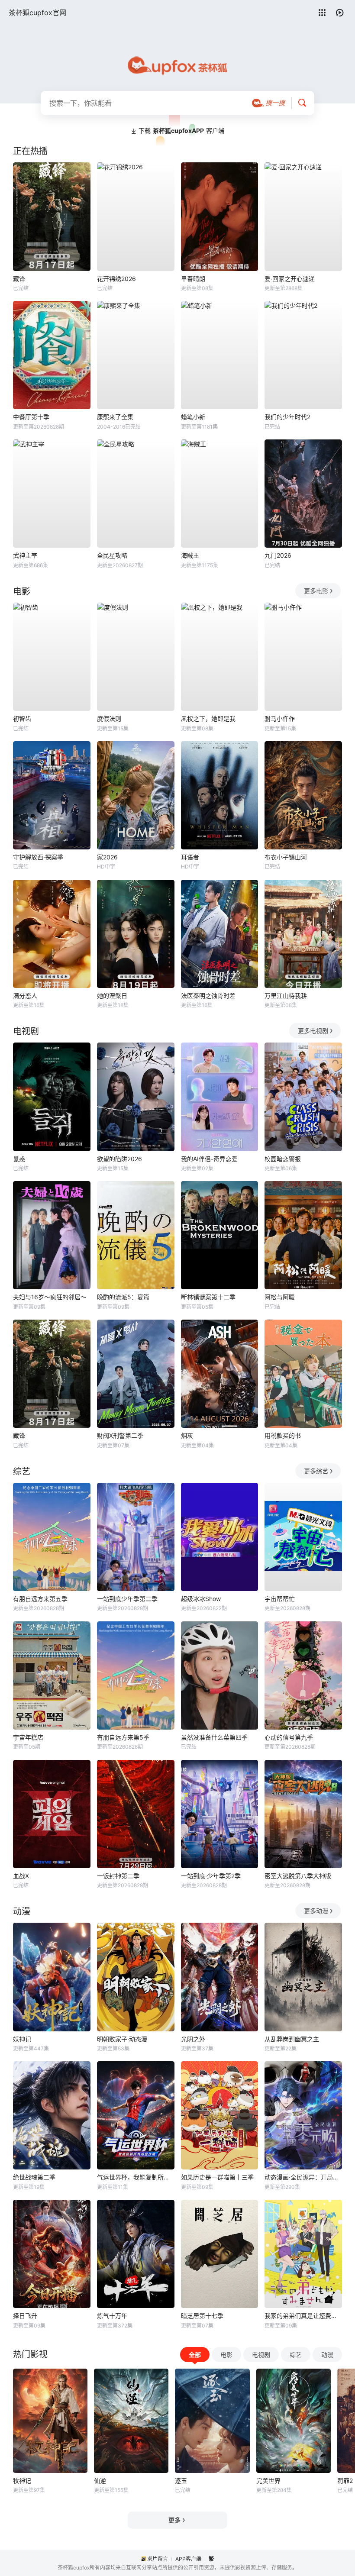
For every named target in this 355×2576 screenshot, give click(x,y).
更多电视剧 (313, 1031)
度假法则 (109, 718)
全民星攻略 (112, 555)
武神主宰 (25, 555)
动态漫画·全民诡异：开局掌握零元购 (303, 2177)
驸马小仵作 (280, 718)
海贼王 (190, 555)
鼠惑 (19, 1159)
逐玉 (181, 2481)
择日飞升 (25, 2316)
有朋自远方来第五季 (40, 1599)
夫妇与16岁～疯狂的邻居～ (50, 1297)
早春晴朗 (193, 279)
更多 (174, 2520)
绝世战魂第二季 (34, 2177)
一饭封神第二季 (118, 1876)
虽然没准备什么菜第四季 (214, 1737)
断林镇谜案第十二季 (208, 1297)
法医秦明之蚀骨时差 (208, 996)
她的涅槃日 (112, 996)
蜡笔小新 (193, 417)
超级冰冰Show (201, 1599)
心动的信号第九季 (289, 1737)
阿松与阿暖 (280, 1297)
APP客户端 (188, 2559)
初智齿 (22, 718)
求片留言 (158, 2559)
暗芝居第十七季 (202, 2316)
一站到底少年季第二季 (127, 1599)
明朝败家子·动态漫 (122, 2039)
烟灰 (187, 1435)
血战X (21, 1876)
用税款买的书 (283, 1435)
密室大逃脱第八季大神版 (298, 1876)
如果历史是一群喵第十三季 (217, 2177)
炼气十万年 (112, 2316)
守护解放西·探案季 (38, 857)
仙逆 (100, 2481)
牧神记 (22, 2481)
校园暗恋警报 (283, 1159)
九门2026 (278, 555)
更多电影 (316, 591)
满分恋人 (25, 996)
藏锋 (19, 279)
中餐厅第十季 (31, 417)
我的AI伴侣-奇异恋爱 (209, 1159)
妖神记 (22, 2039)
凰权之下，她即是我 (208, 718)
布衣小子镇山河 (286, 857)
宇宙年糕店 (28, 1737)
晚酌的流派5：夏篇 (123, 1297)
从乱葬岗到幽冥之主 (292, 2039)
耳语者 (190, 857)
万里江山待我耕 (286, 996)
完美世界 (268, 2481)
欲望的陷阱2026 (119, 1159)
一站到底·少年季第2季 (211, 1876)
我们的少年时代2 (287, 417)
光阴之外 (193, 2039)
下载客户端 (181, 131)
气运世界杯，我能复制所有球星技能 (136, 2177)
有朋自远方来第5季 (123, 1737)
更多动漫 (316, 1911)
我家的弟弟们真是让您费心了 (303, 2316)
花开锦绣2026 (116, 279)
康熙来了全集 (115, 417)
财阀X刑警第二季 (120, 1435)
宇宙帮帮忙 (280, 1599)
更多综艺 (316, 1471)
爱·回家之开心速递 (290, 279)
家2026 (107, 857)
